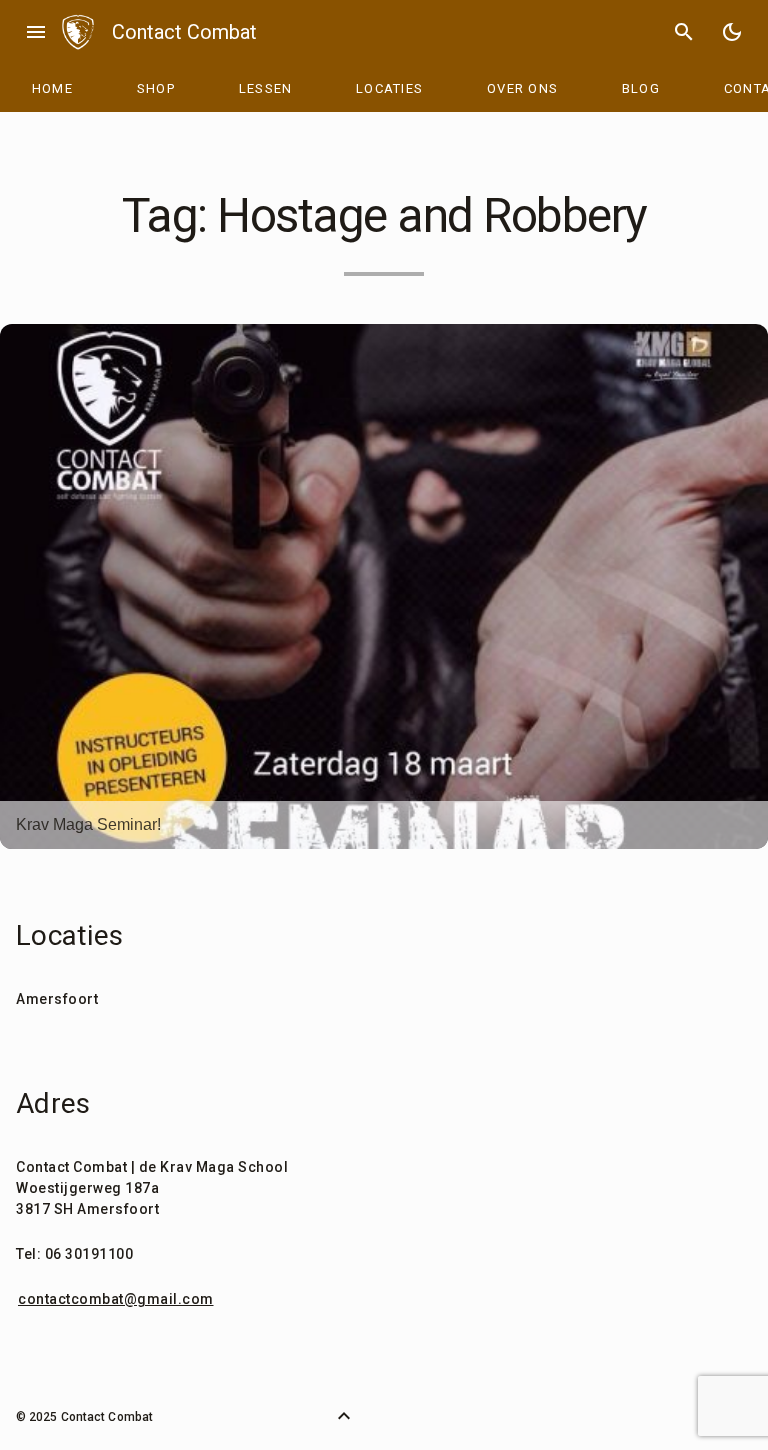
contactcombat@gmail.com (116, 1299)
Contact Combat (184, 32)
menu (36, 32)
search (684, 32)
